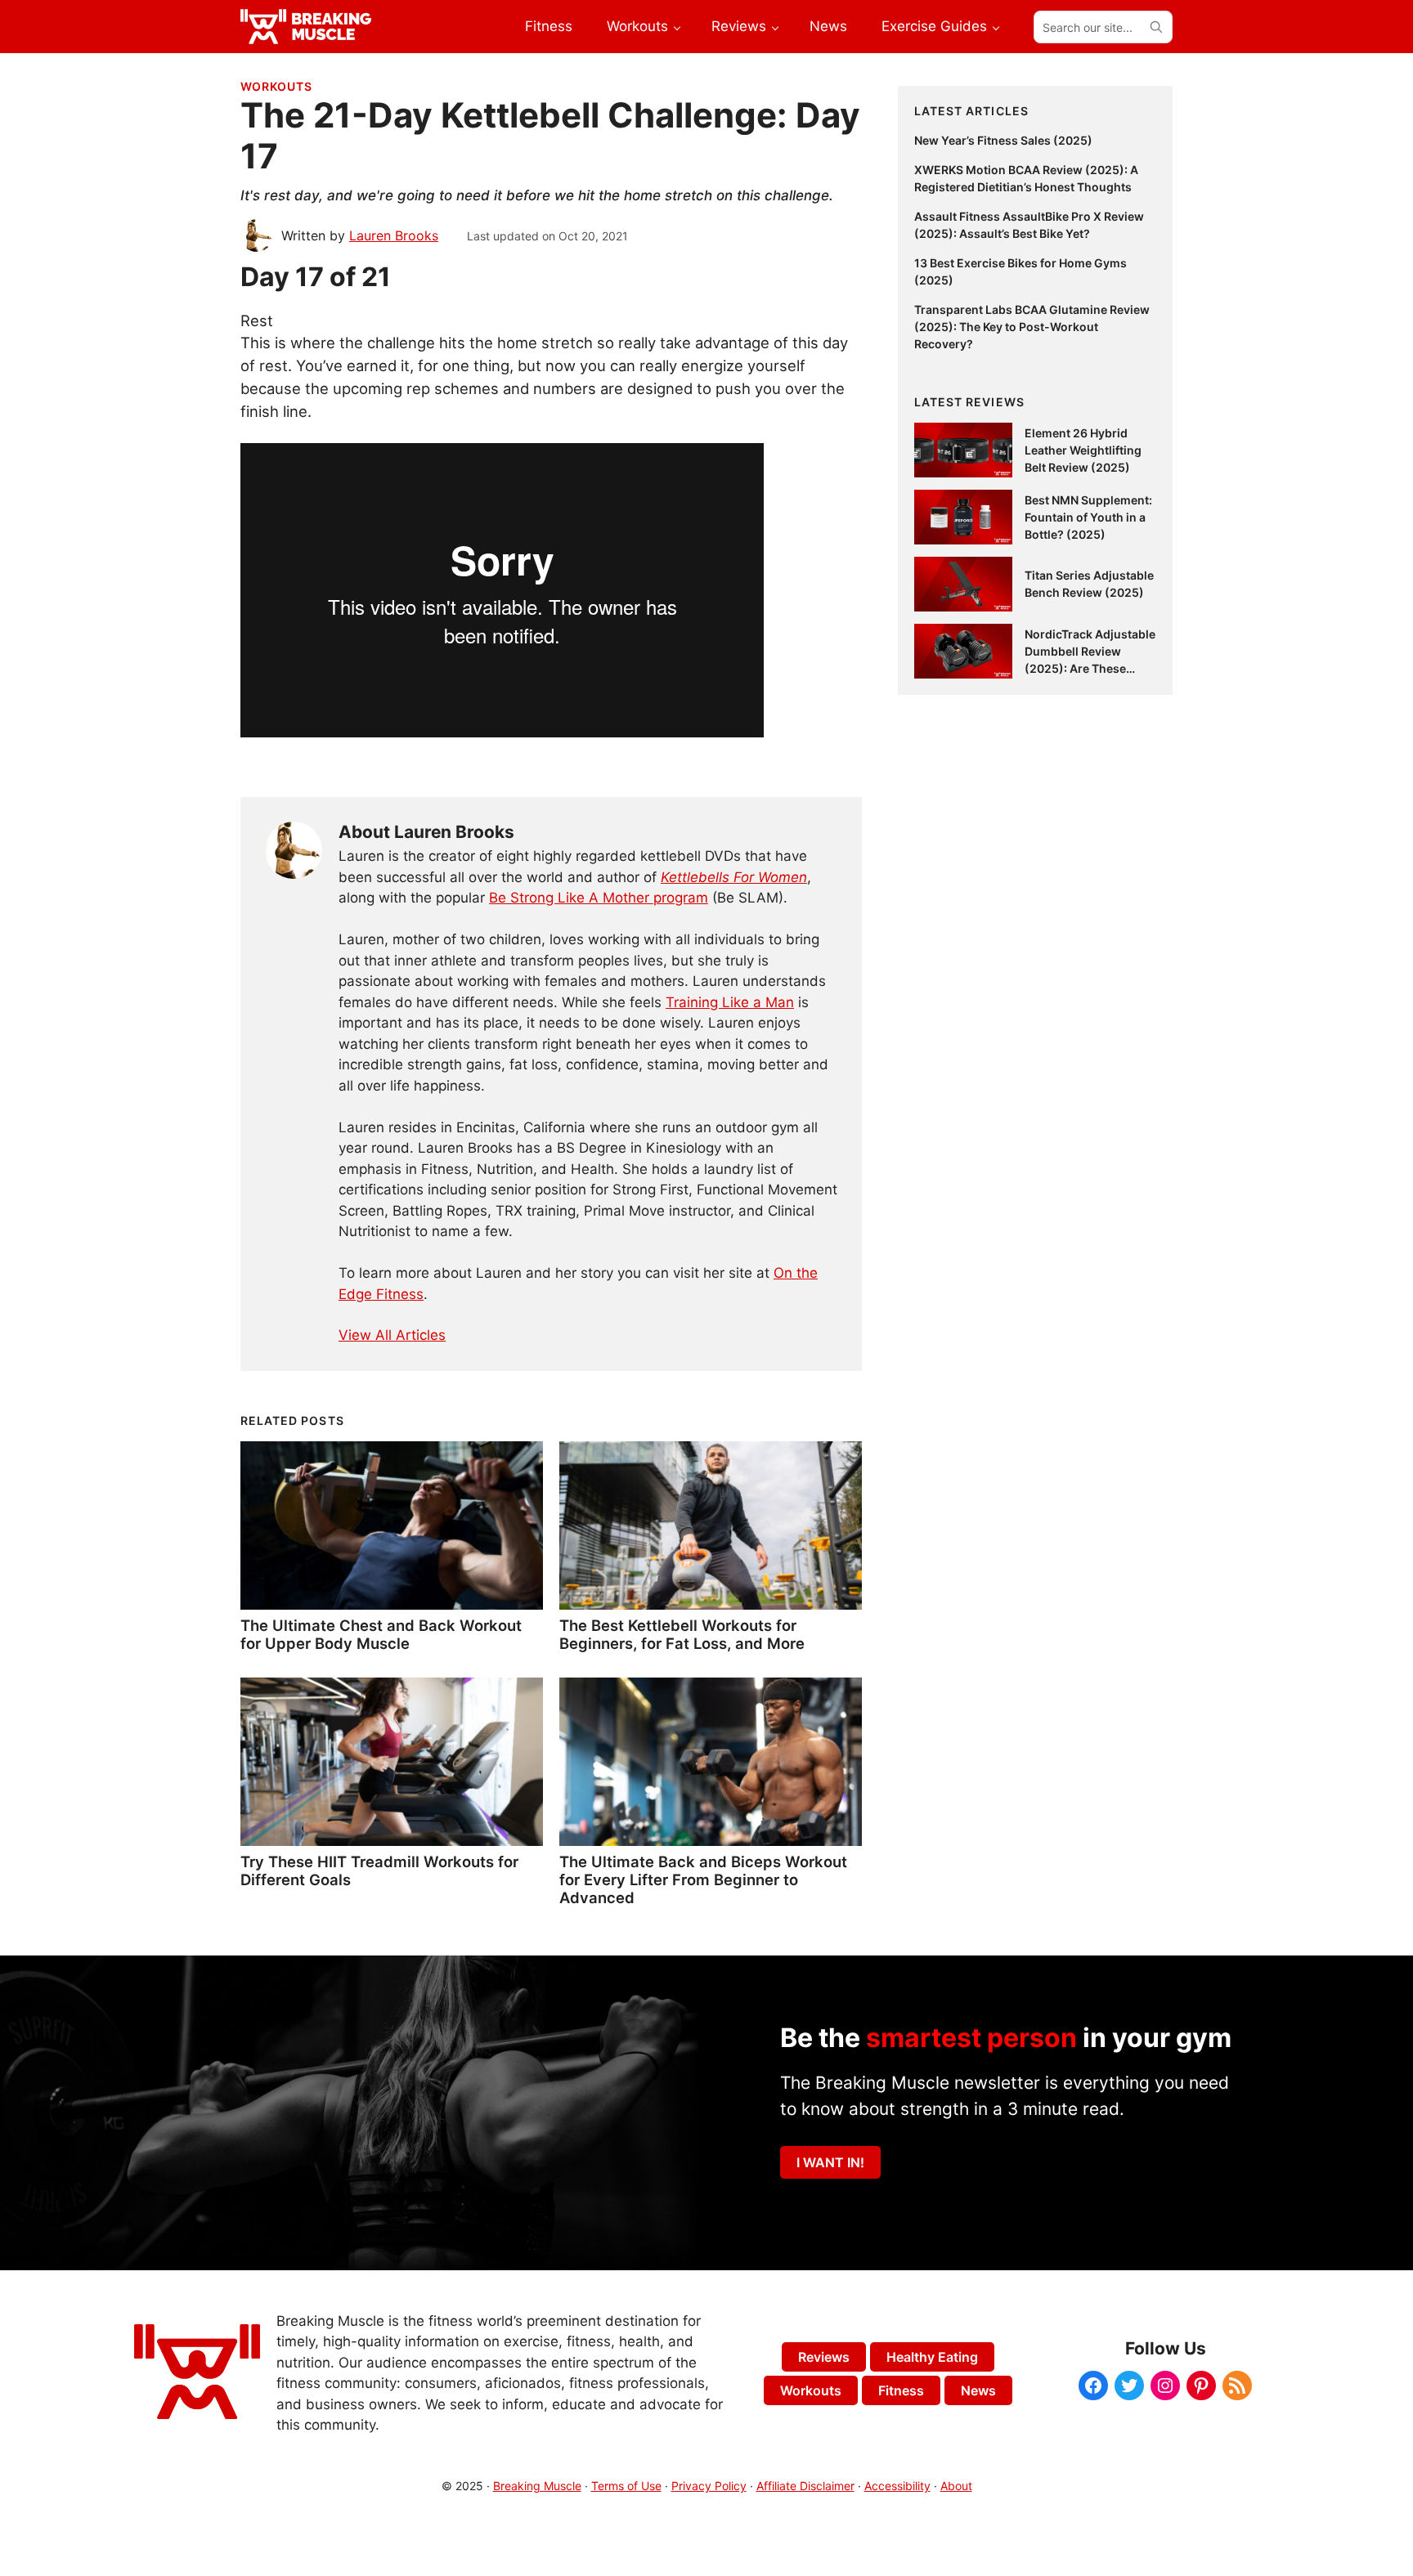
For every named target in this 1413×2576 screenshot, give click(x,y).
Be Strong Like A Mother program (599, 898)
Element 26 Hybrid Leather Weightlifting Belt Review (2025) (1083, 450)
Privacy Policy (709, 2486)
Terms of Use (626, 2486)
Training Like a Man (730, 1002)
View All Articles (392, 1335)
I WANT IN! (830, 2162)
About (956, 2486)
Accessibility (897, 2486)
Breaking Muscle (537, 2486)
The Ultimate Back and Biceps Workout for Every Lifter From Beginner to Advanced (703, 1879)
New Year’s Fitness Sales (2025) (1003, 140)
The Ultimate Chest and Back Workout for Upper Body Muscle (381, 1634)
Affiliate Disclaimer (805, 2486)
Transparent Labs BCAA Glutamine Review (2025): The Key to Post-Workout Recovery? (1032, 327)
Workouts (276, 86)
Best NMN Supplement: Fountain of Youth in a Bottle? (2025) (1088, 517)
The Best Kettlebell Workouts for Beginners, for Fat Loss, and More (682, 1634)
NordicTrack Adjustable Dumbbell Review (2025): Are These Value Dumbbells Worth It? (1090, 668)
